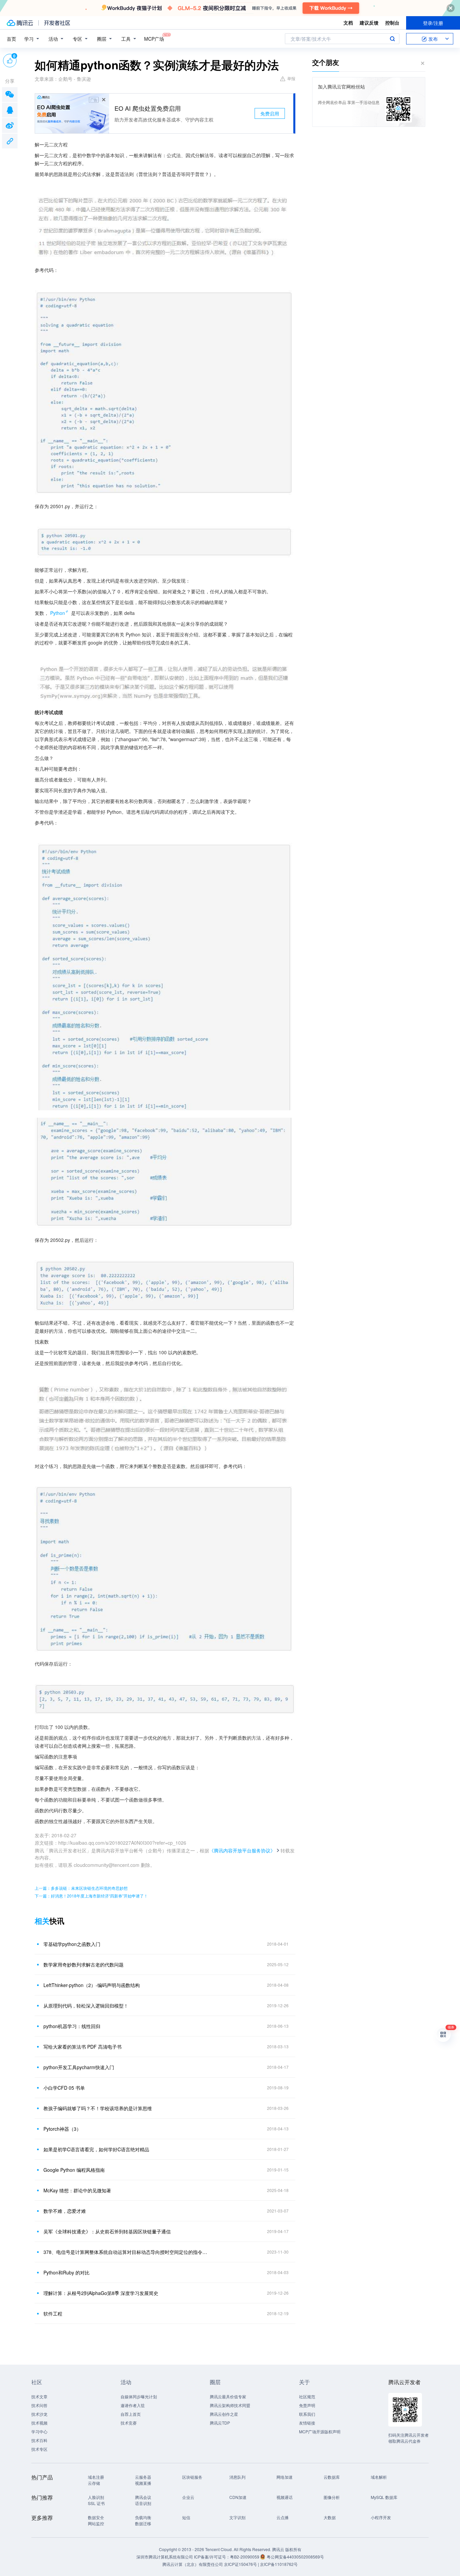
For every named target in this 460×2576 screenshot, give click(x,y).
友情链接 (307, 2423)
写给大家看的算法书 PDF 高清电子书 (83, 2047)
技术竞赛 (129, 2423)
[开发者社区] (57, 23)
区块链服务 (192, 2477)
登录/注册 (433, 23)
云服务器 (143, 2477)
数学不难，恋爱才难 (65, 2211)
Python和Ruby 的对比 (67, 2272)
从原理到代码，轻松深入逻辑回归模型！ (86, 2006)
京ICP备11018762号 (279, 2564)
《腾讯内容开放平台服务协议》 (242, 1850)
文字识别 (237, 2517)
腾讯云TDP (220, 2423)
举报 (291, 78)
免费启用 (270, 113)
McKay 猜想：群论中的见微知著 (77, 2190)
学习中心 (39, 2431)
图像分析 (332, 2497)
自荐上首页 (131, 2414)
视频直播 (143, 2483)
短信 (186, 2517)
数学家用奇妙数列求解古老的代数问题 (84, 1964)
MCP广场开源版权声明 (320, 2431)
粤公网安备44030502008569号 (295, 2557)
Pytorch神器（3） (62, 2129)
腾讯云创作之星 (224, 2414)
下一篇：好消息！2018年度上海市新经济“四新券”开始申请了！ (91, 1896)
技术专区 (39, 2449)
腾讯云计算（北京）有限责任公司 (193, 2564)
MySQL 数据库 (384, 2497)
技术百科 (39, 2440)
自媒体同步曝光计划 (139, 2396)
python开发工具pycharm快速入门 (79, 2067)
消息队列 (237, 2477)
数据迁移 (143, 2523)
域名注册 (96, 2477)
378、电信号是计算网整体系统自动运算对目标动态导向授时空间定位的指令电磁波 (127, 2252)
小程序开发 (381, 2517)
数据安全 (96, 2517)
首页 (11, 39)
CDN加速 (238, 2497)
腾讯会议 (143, 2497)
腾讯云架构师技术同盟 (230, 2405)
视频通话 (285, 2497)
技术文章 (39, 2396)
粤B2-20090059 (245, 2557)
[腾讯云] (20, 23)
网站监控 (96, 2523)
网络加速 (285, 2477)
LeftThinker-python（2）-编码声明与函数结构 (92, 1985)
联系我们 (307, 2414)
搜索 (392, 39)
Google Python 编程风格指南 (74, 2170)
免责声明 (307, 2405)
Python (58, 613)
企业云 (188, 2497)
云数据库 (332, 2477)
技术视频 (39, 2423)
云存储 (94, 2483)
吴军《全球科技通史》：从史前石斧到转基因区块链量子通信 (107, 2231)
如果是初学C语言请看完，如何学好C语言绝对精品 (96, 2149)
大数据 (330, 2517)
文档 (348, 23)
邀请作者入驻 (133, 2405)
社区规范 (307, 2396)
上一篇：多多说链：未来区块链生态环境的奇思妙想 (81, 1888)
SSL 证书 (96, 2503)
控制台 (392, 23)
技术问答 (39, 2405)
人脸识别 (96, 2497)
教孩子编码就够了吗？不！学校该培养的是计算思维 (98, 2108)
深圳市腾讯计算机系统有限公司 (165, 2557)
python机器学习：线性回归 (72, 2026)
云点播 (283, 2517)
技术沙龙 (39, 2414)
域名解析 (379, 2477)
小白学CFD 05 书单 (64, 2088)
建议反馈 (369, 23)
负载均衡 (143, 2517)
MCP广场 (154, 39)
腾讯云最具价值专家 (228, 2396)
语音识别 (143, 2503)
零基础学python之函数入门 (72, 1944)
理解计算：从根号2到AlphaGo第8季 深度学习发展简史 (101, 2293)
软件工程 (53, 2313)
